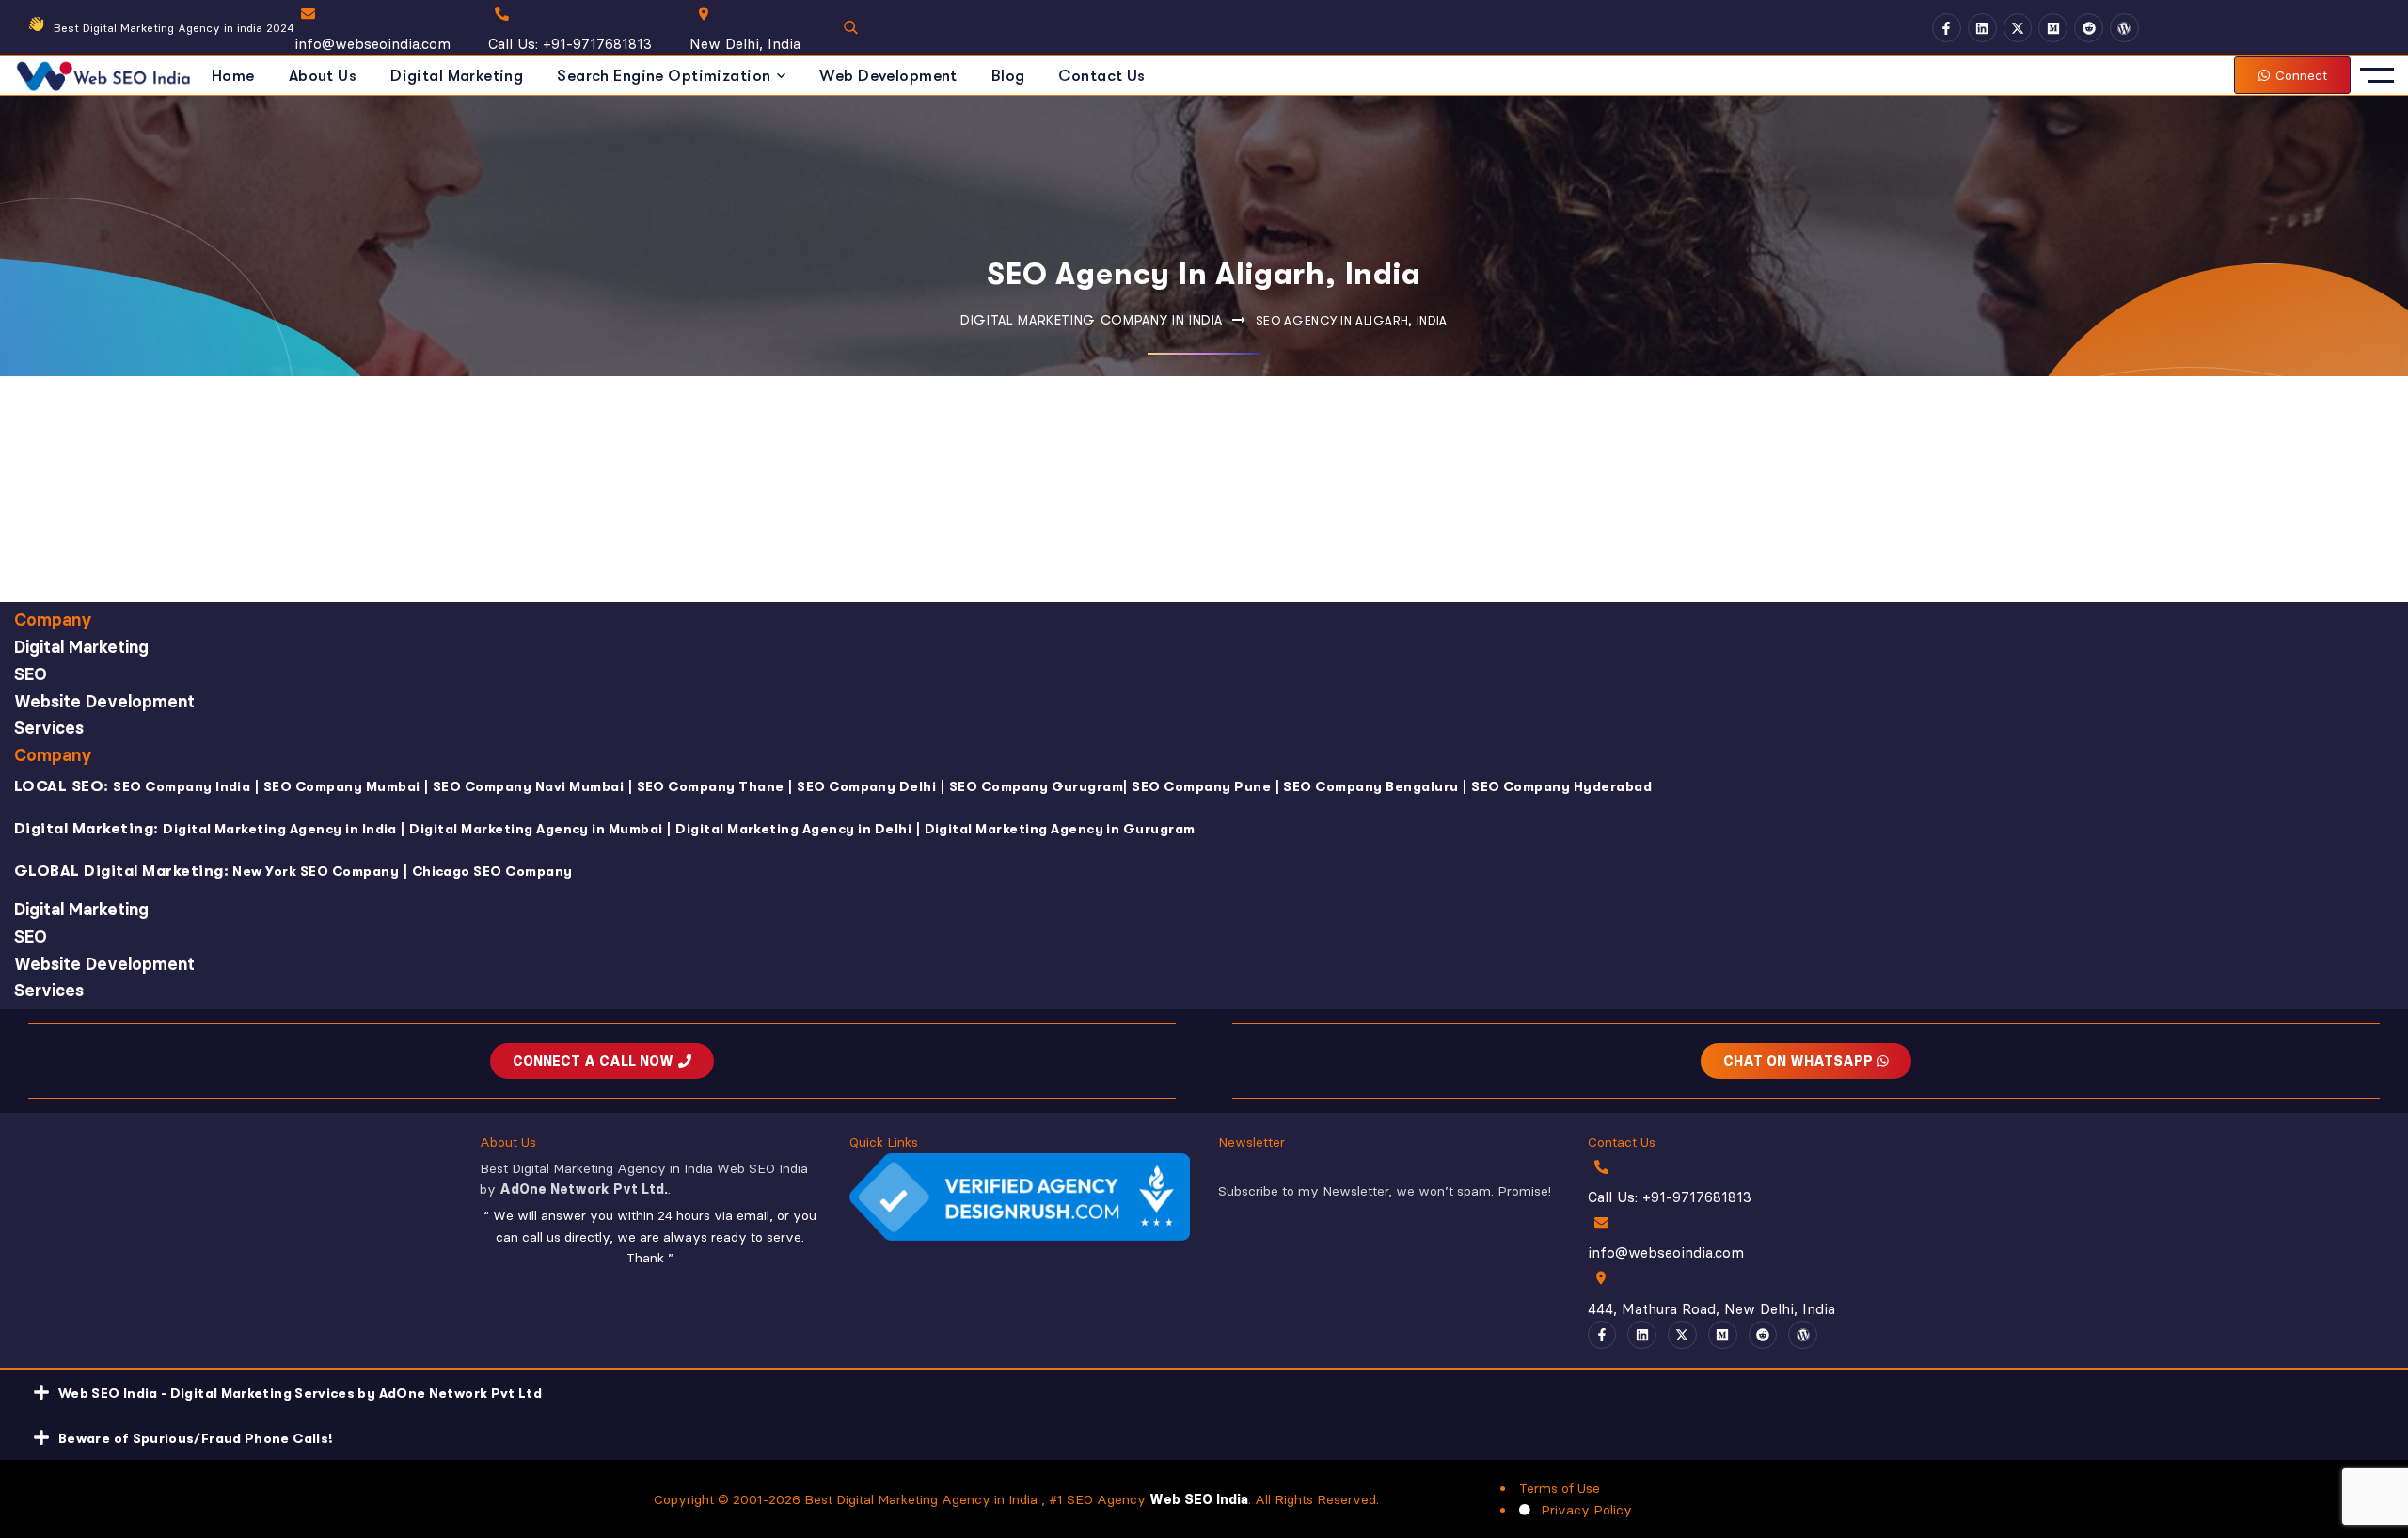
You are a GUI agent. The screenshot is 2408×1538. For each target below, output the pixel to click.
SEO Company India (182, 786)
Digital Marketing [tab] (81, 647)
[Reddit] (2089, 28)
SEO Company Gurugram (1037, 786)
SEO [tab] (31, 674)
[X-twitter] (2018, 28)
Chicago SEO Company (492, 871)
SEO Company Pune (1201, 786)
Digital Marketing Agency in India (280, 829)
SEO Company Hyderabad (1561, 786)
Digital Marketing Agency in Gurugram (1060, 829)
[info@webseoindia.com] (308, 14)
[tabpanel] (1204, 826)
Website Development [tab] (104, 701)
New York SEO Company (316, 871)
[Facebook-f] (1947, 28)
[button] (1204, 1392)
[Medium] (2053, 28)
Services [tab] (49, 728)
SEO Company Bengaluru (1370, 786)
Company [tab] (53, 619)
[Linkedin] (1982, 28)
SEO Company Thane (711, 786)
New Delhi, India (745, 44)
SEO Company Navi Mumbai (528, 786)
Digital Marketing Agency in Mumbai (536, 829)
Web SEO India (1199, 1499)
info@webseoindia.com (372, 44)
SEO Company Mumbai (342, 786)
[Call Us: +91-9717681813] (502, 14)
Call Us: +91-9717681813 (570, 44)
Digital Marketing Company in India (1092, 320)
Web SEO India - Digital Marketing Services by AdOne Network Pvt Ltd (300, 1393)
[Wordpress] (2124, 28)
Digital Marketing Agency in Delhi (793, 829)
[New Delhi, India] (703, 14)
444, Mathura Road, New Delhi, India (1711, 1309)
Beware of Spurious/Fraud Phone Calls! (196, 1438)
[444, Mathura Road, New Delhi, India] (1601, 1278)
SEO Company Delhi (866, 786)
